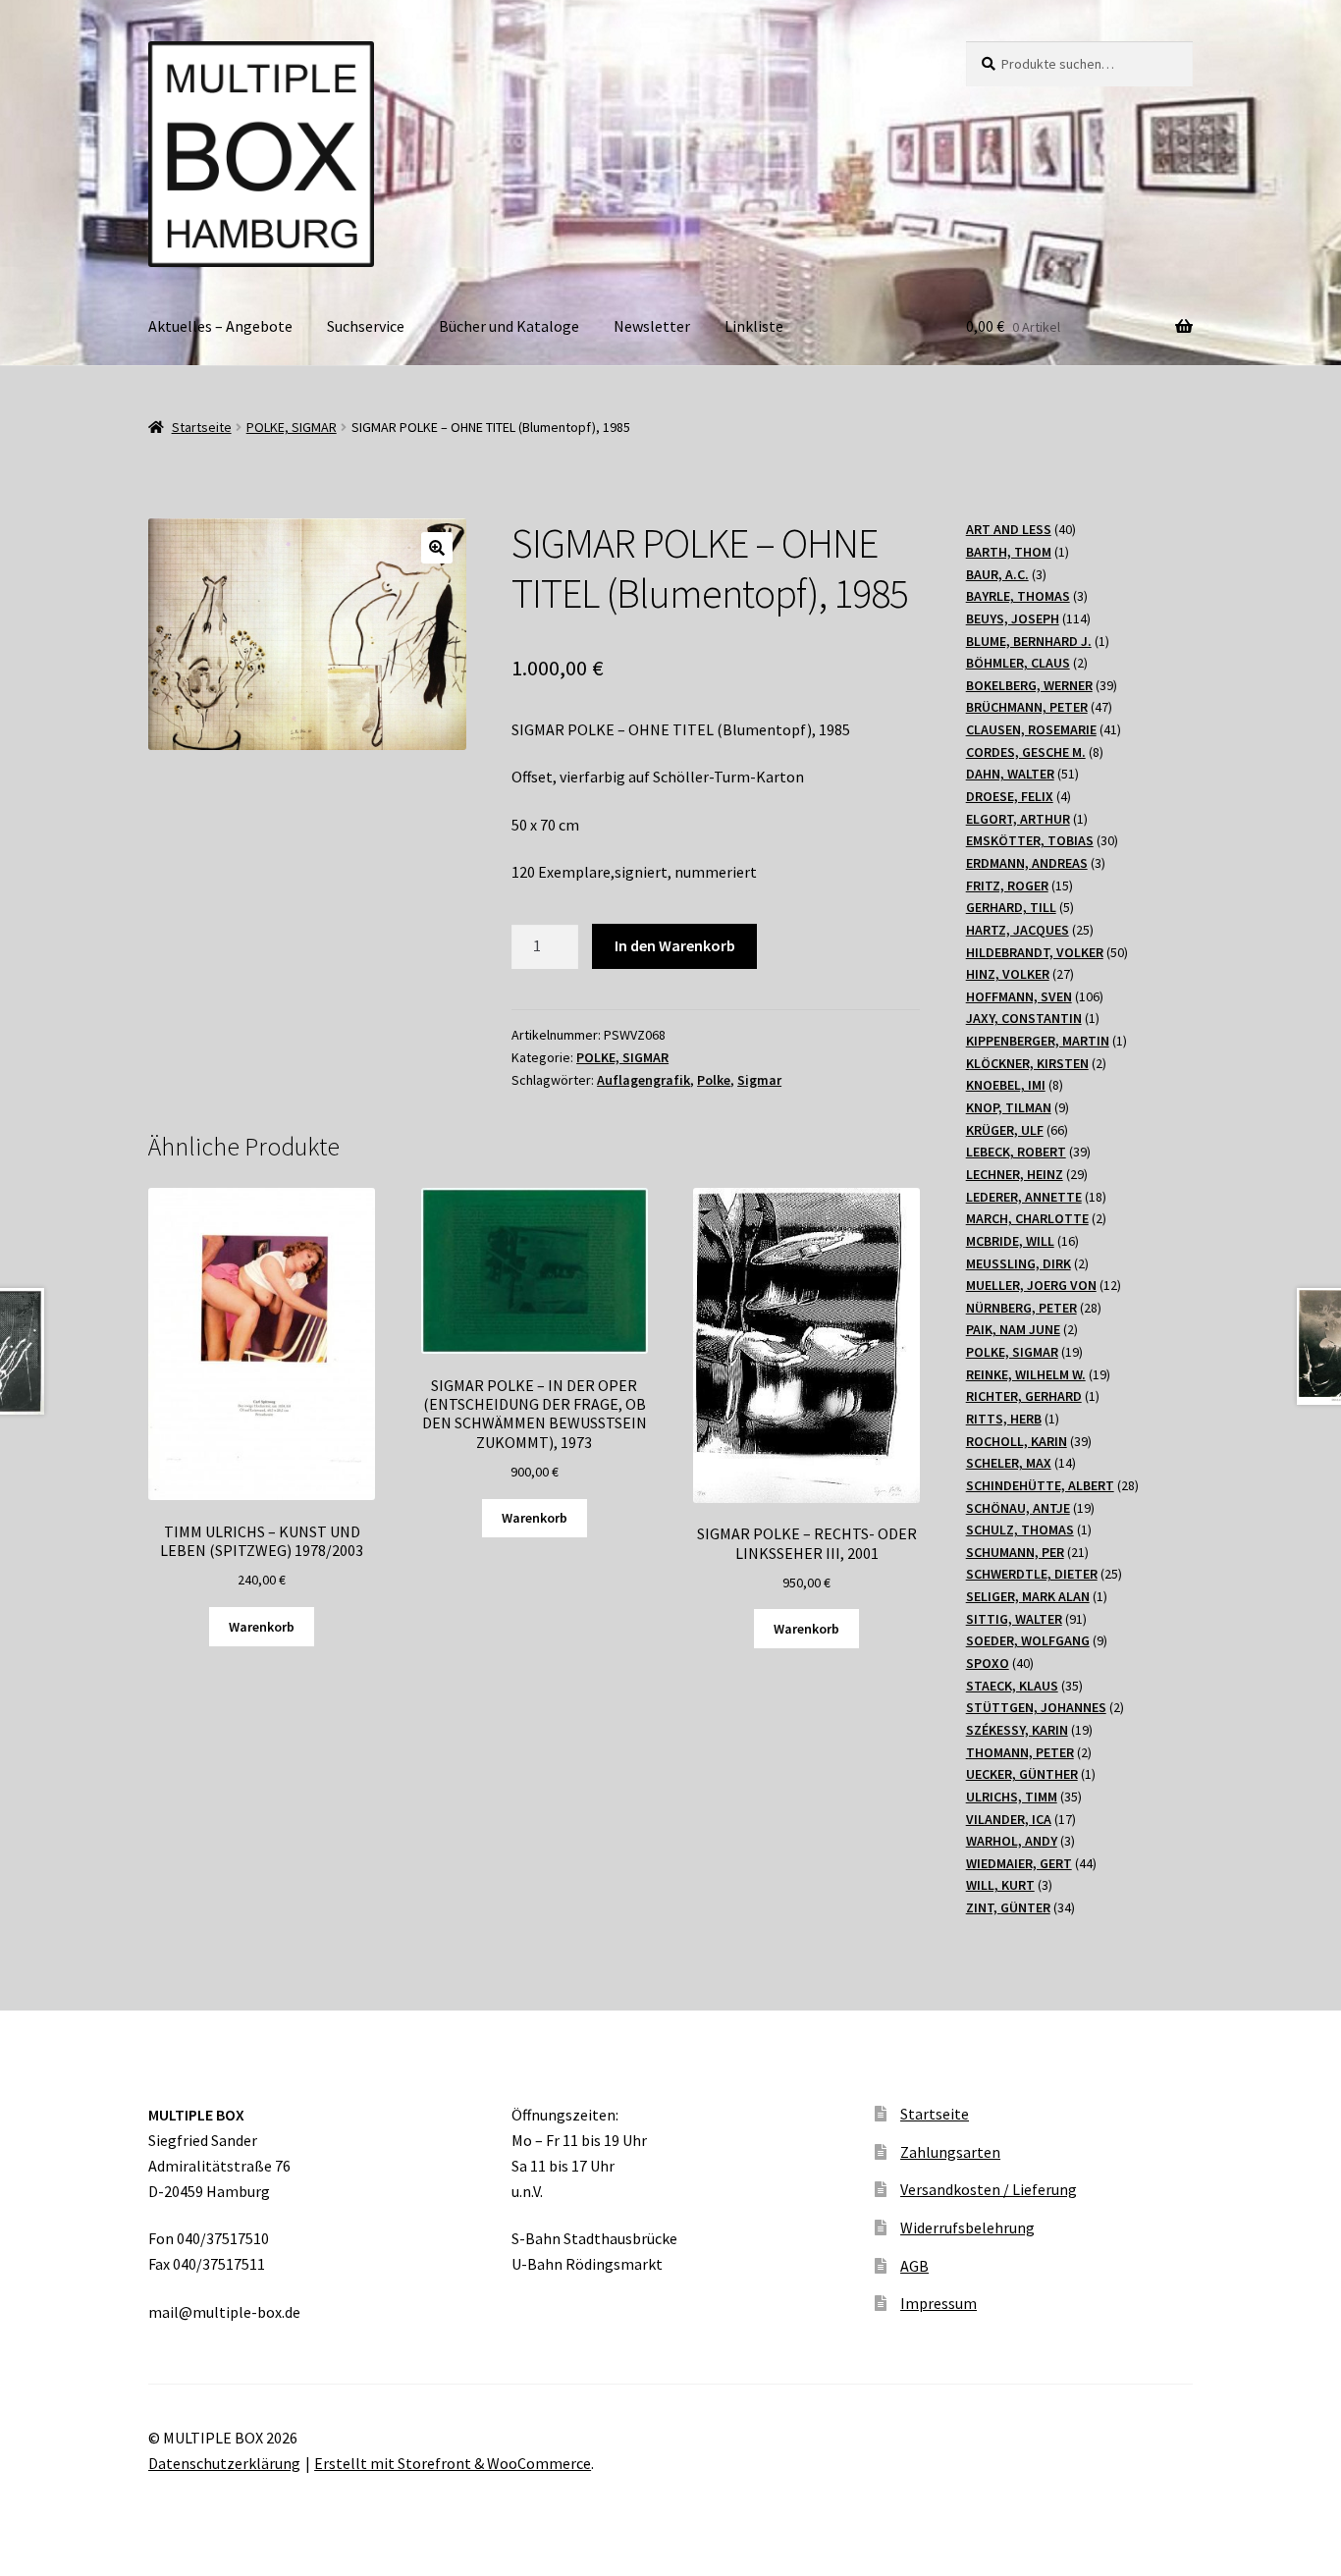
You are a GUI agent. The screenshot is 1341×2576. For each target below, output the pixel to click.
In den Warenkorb (675, 945)
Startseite (202, 427)
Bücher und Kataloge (509, 326)
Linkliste (754, 326)
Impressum (939, 2303)
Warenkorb (262, 1627)
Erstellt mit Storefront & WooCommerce (453, 2463)
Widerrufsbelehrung (967, 2227)
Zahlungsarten (950, 2152)
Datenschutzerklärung (224, 2463)
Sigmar (759, 1080)
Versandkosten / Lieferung (989, 2189)
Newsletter (652, 326)
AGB (914, 2266)
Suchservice (366, 326)
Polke (714, 1080)
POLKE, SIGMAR (292, 427)
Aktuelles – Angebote (220, 326)
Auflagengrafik (644, 1080)
